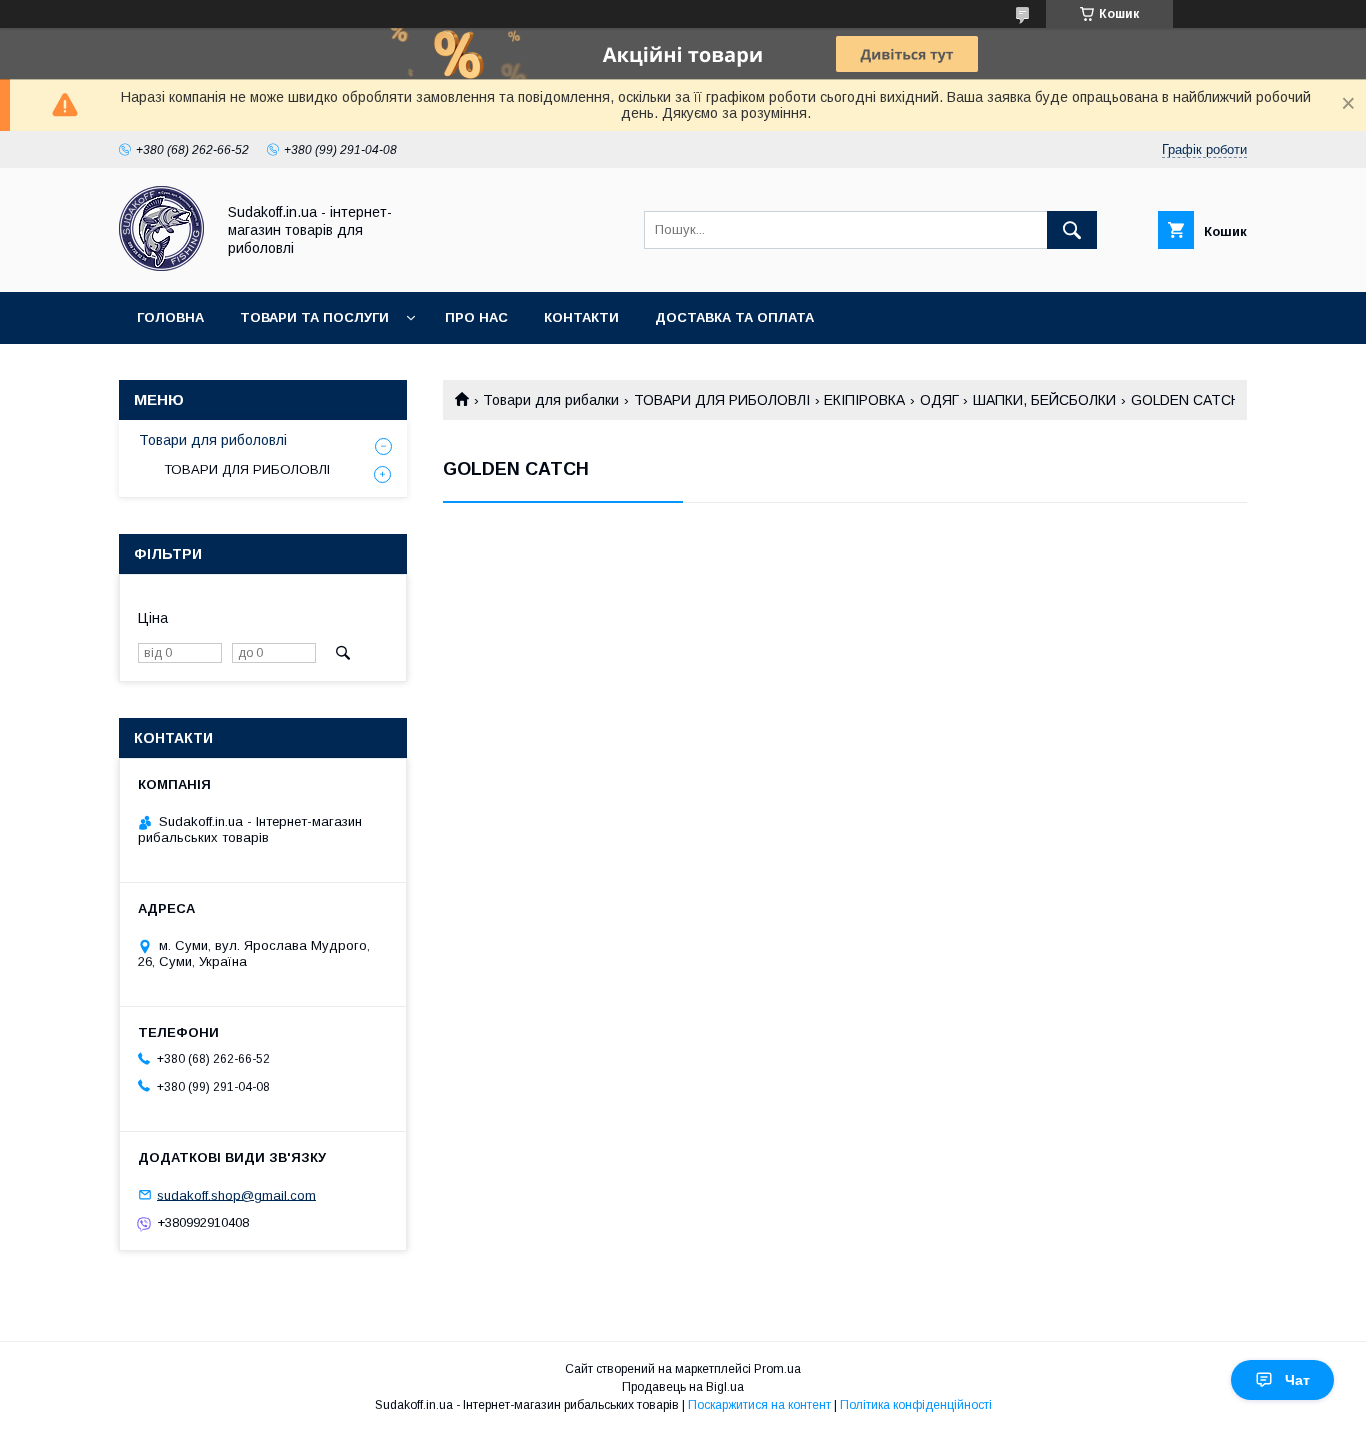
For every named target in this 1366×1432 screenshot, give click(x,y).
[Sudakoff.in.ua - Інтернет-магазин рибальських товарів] (161, 266)
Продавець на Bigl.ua (683, 1387)
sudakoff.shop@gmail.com (236, 1194)
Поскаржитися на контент (759, 1405)
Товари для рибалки (551, 400)
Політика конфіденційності (916, 1405)
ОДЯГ (939, 400)
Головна (170, 317)
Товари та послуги (314, 317)
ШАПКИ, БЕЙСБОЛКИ (1044, 400)
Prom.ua (777, 1369)
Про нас (476, 317)
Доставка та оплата (734, 317)
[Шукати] (1072, 230)
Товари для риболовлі (213, 440)
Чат (1297, 1380)
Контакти (581, 317)
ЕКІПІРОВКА (864, 400)
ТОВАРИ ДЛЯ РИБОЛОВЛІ (722, 400)
